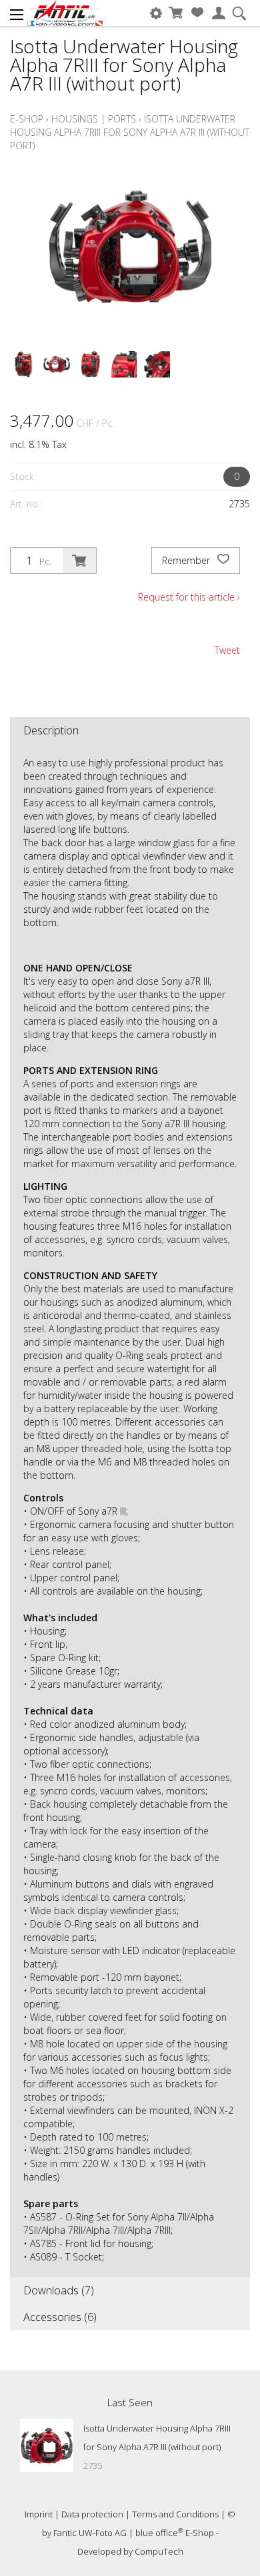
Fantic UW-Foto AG (90, 2533)
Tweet (227, 650)
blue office (159, 2533)
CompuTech (159, 2551)
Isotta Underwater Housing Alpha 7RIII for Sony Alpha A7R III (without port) (130, 132)
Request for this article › (189, 597)
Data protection (92, 2514)
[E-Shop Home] (65, 13)
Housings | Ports (94, 119)
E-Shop (27, 119)
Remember (187, 560)
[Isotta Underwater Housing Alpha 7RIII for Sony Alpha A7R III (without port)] (47, 2446)
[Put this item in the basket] (79, 561)
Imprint (39, 2514)
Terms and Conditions (175, 2514)
